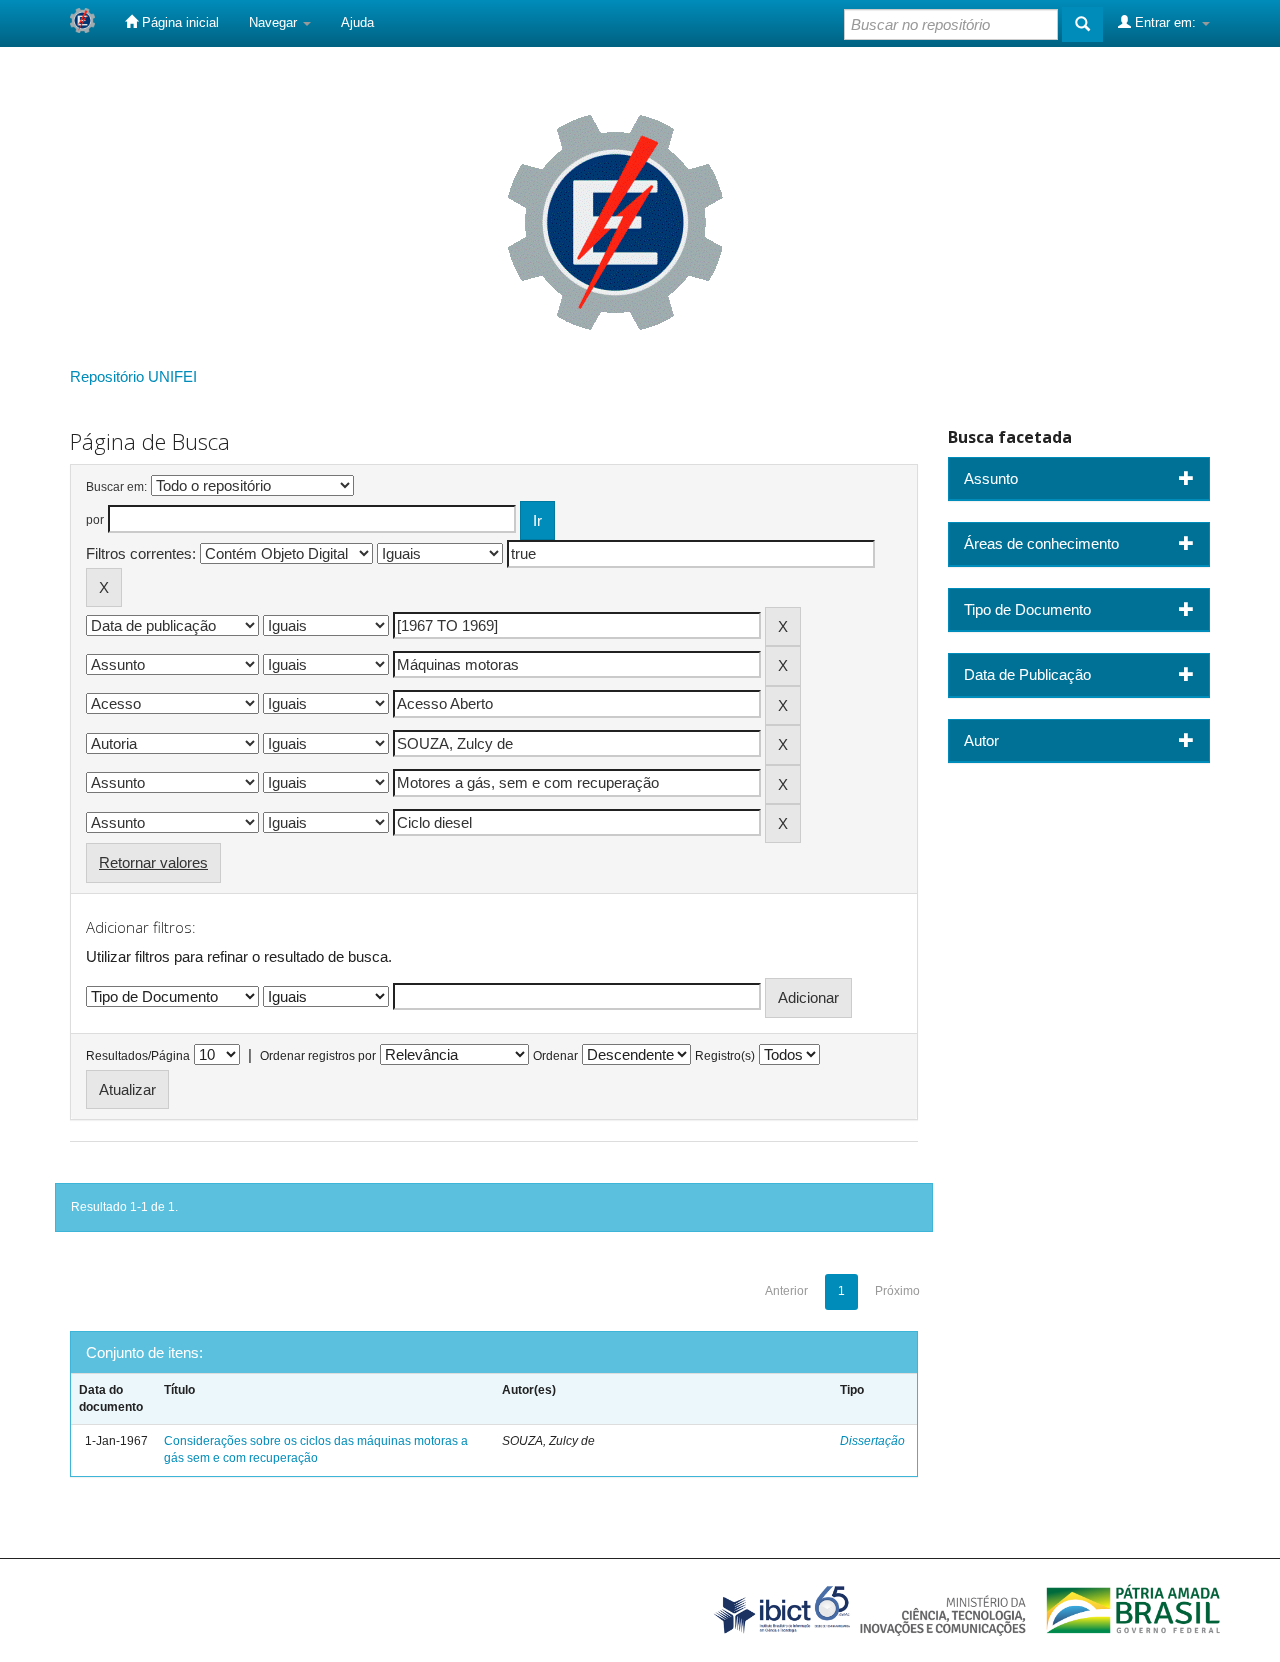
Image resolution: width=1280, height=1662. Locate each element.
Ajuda (357, 22)
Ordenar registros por (318, 1056)
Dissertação (872, 1441)
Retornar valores (153, 862)
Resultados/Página (138, 1056)
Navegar (275, 22)
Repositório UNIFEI (133, 376)
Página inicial (178, 22)
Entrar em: (1165, 22)
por (95, 520)
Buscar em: (116, 487)
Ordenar (555, 1056)
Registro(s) (725, 1056)
